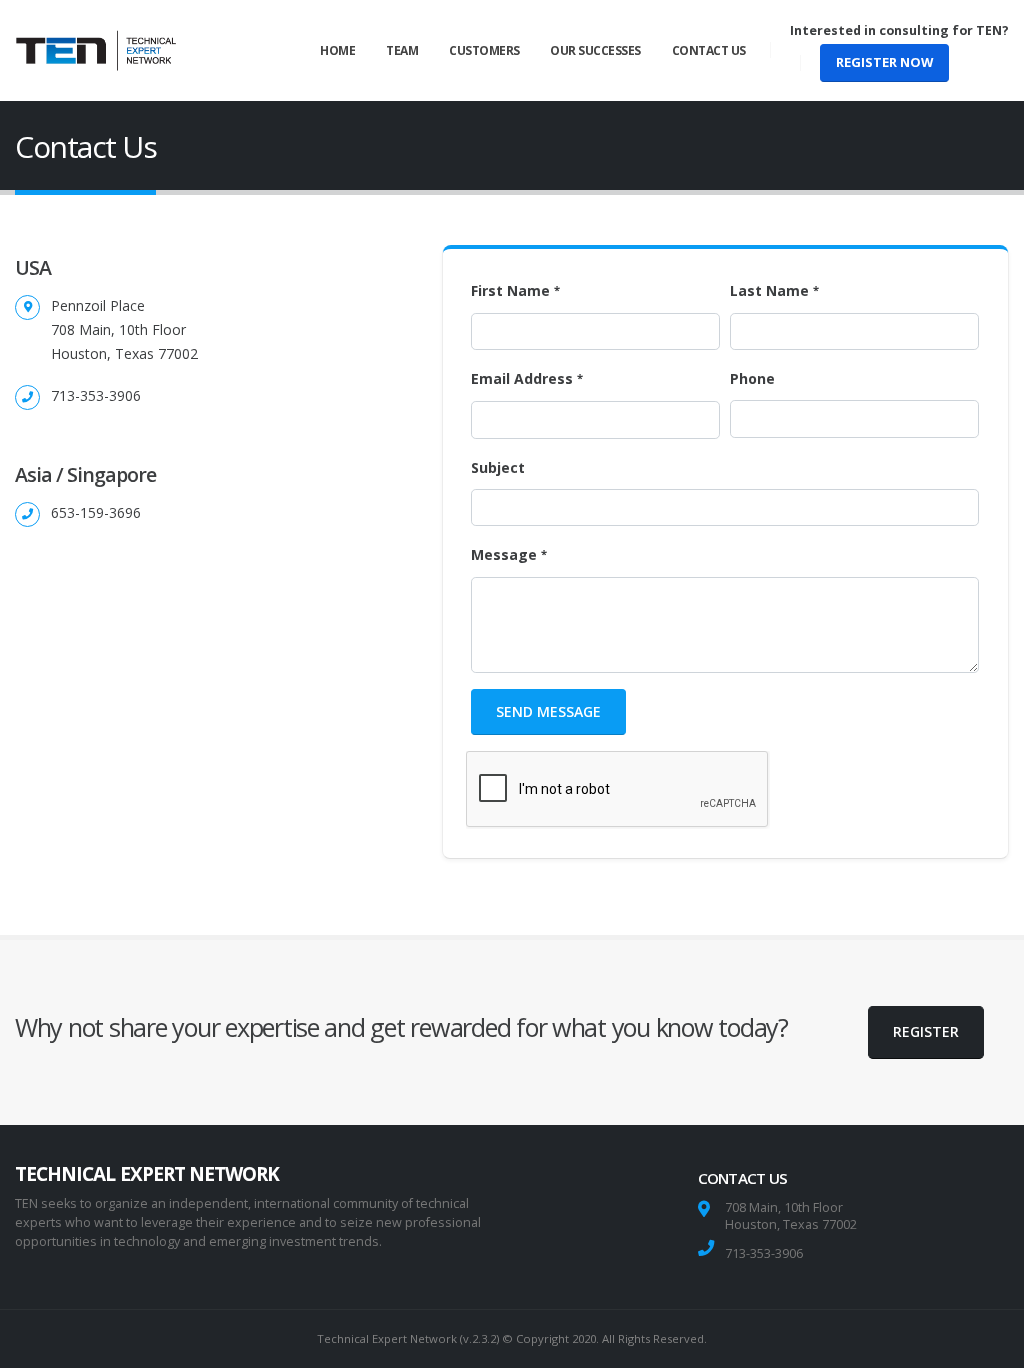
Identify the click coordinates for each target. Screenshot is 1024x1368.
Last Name (769, 290)
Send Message (548, 711)
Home (337, 50)
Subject (498, 467)
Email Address (522, 378)
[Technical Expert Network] (96, 50)
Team (402, 50)
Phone (752, 378)
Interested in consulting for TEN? (899, 30)
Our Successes (595, 50)
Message (504, 554)
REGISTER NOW (884, 62)
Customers (484, 50)
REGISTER (926, 1031)
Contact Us (709, 50)
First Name (510, 290)
